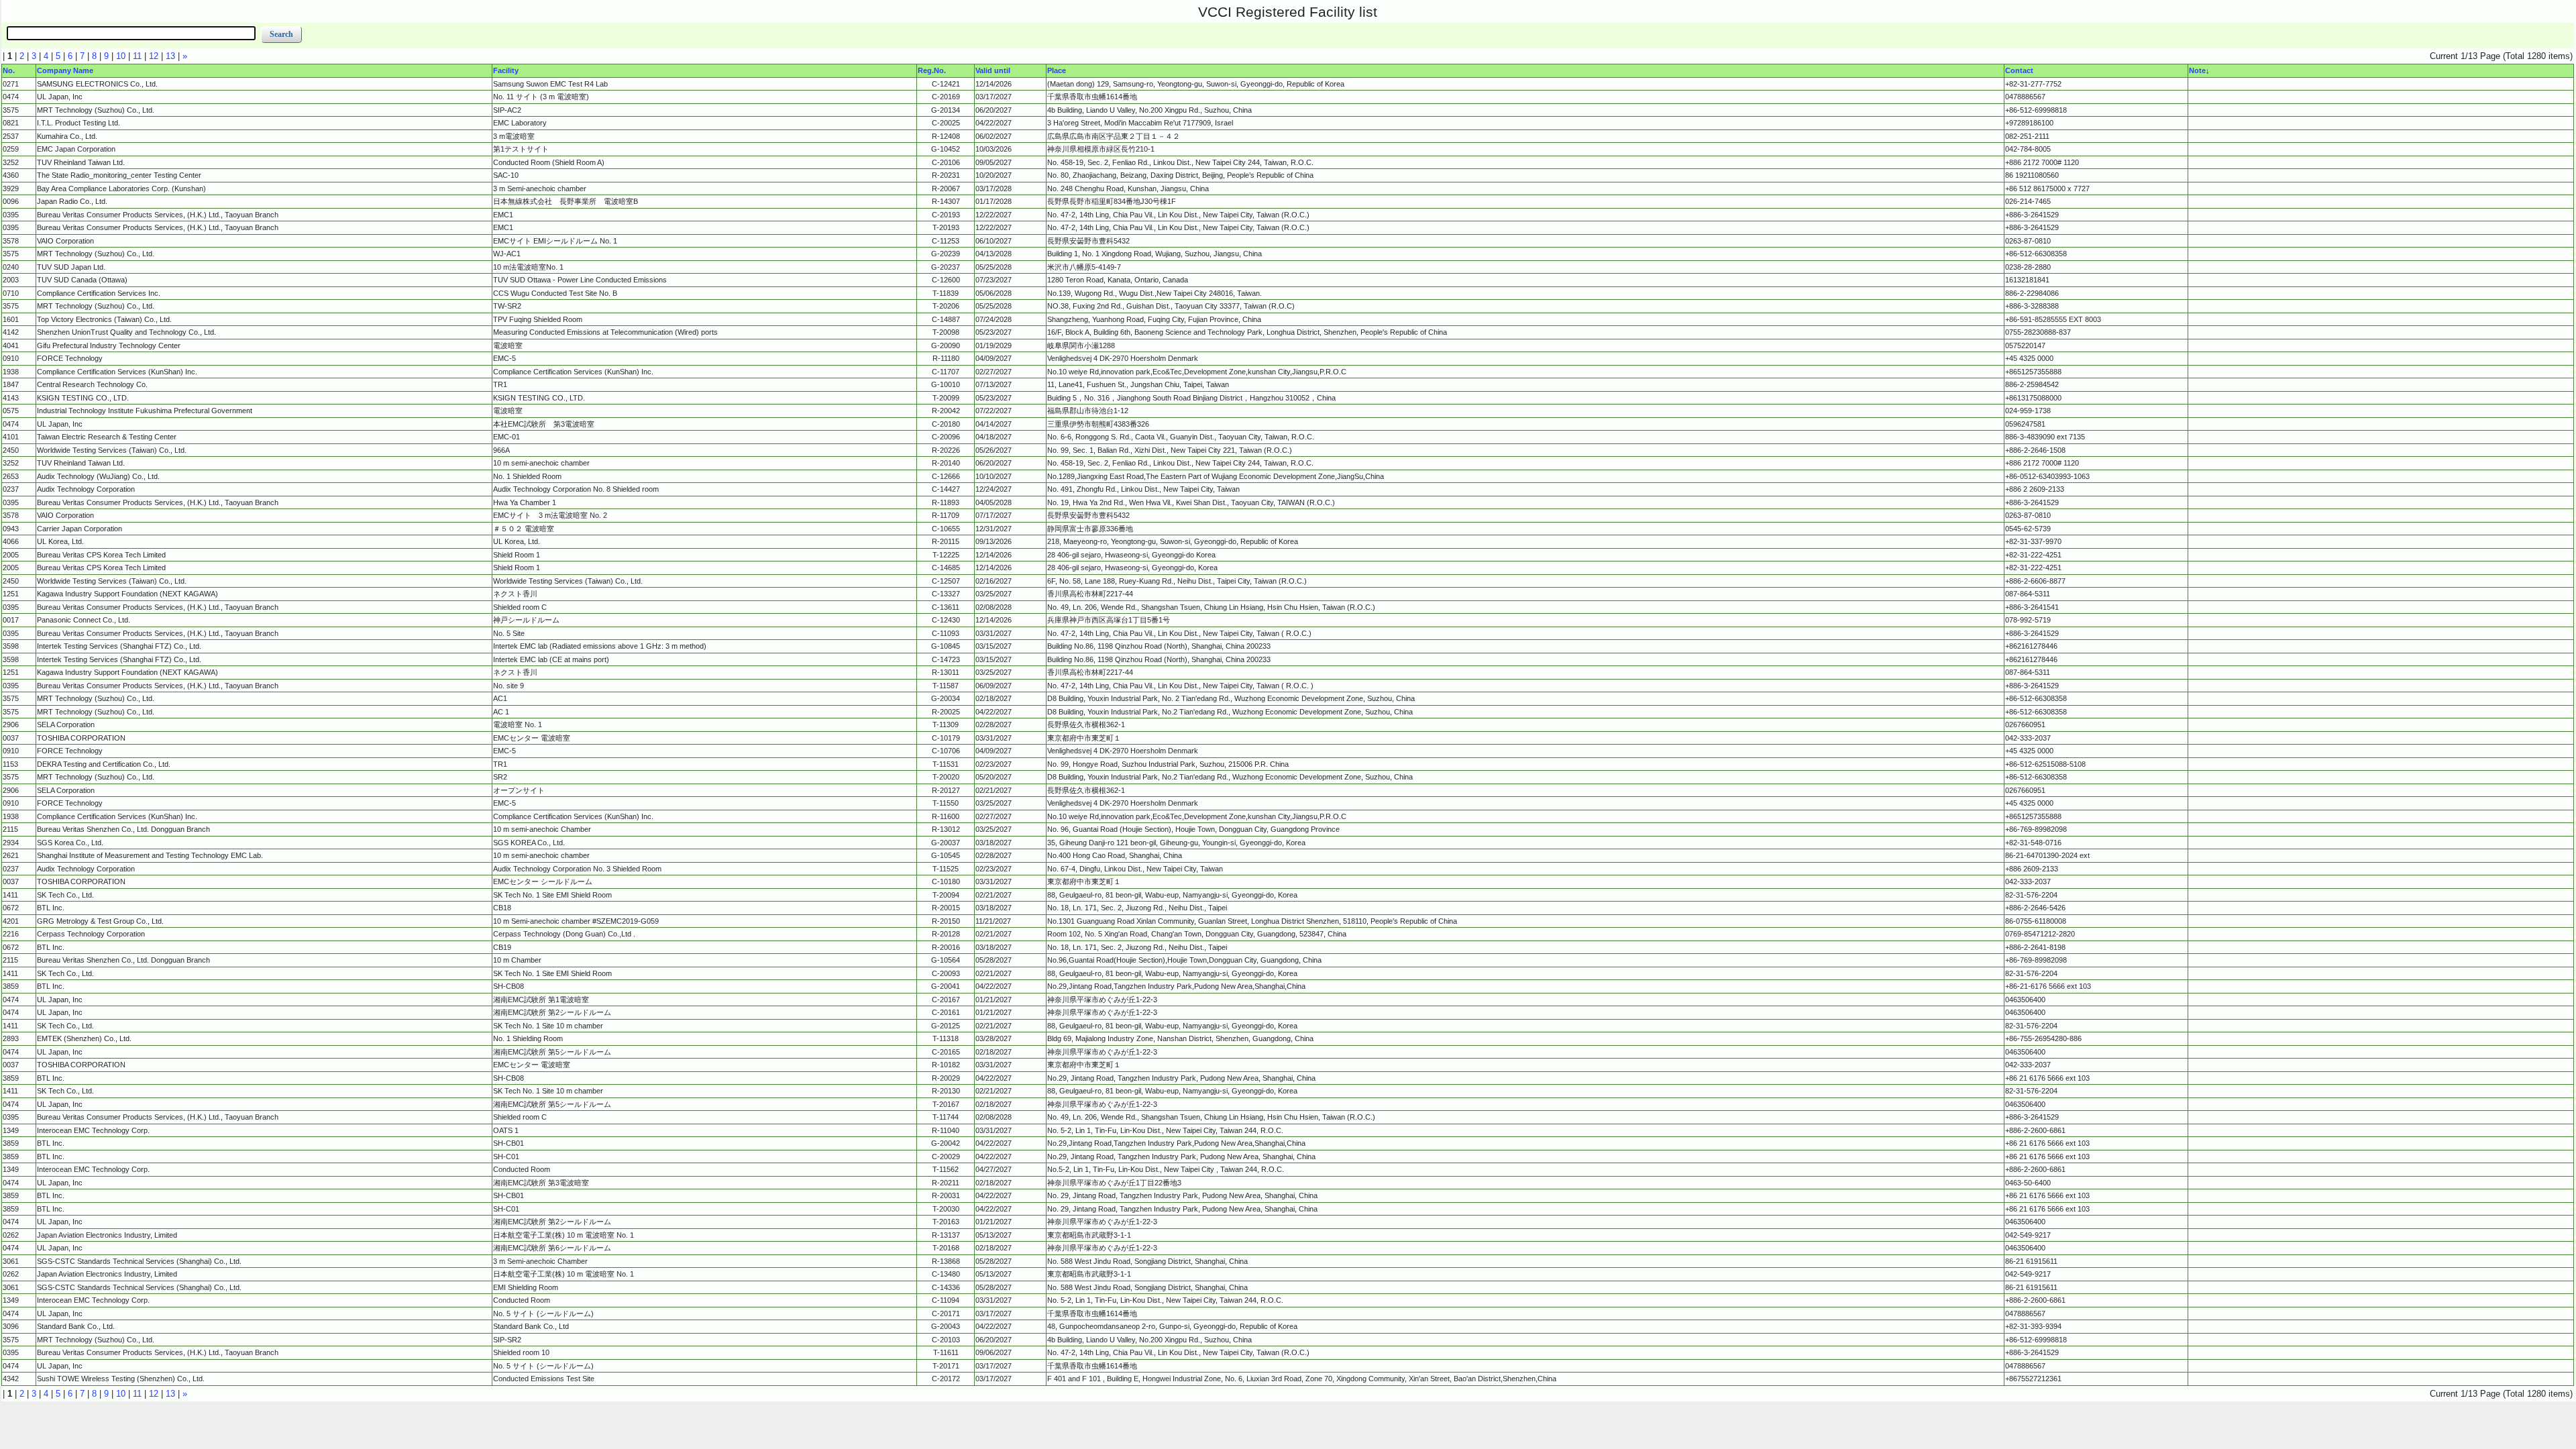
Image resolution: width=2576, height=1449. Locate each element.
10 (121, 56)
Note (2197, 70)
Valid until (993, 70)
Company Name (65, 70)
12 (154, 56)
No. (9, 70)
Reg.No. (932, 70)
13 (170, 56)
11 (137, 56)
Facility (506, 70)
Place (1057, 70)
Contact (2019, 70)
